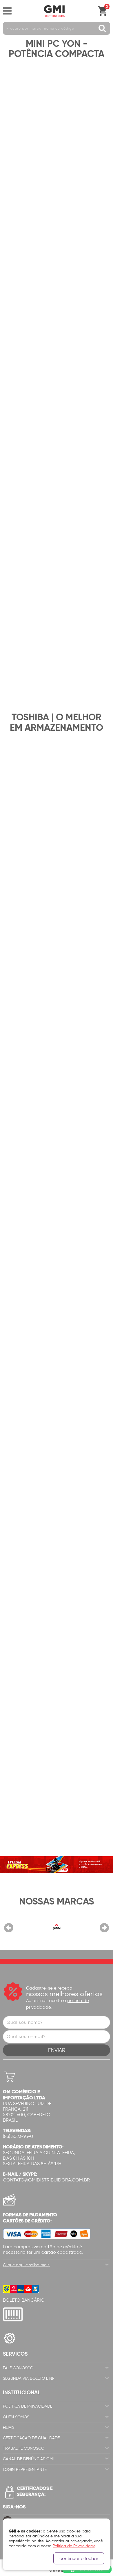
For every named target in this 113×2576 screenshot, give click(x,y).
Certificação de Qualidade (31, 2438)
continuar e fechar (79, 2558)
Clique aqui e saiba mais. (27, 2265)
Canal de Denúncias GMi (28, 2459)
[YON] (57, 1927)
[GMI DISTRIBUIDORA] (54, 11)
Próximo (104, 1928)
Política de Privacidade (28, 2406)
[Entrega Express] (57, 1864)
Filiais (9, 2428)
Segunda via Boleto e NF (29, 2378)
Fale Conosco (18, 2368)
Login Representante (25, 2470)
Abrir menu (7, 11)
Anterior (9, 1928)
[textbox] (57, 28)
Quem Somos (16, 2417)
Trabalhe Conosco (24, 2448)
